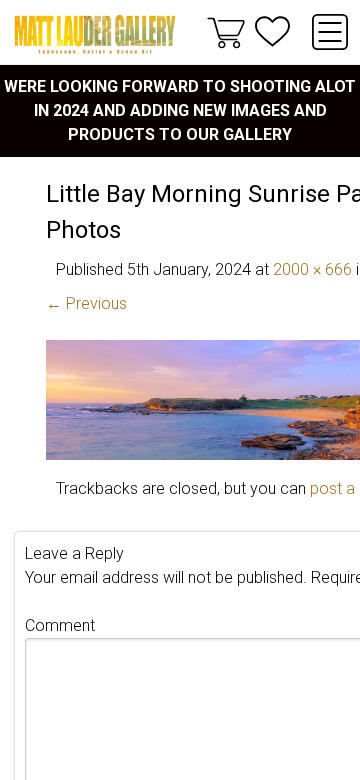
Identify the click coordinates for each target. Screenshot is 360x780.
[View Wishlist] (272, 31)
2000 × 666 (312, 269)
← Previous (86, 303)
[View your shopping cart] (226, 32)
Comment (60, 625)
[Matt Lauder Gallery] (95, 34)
